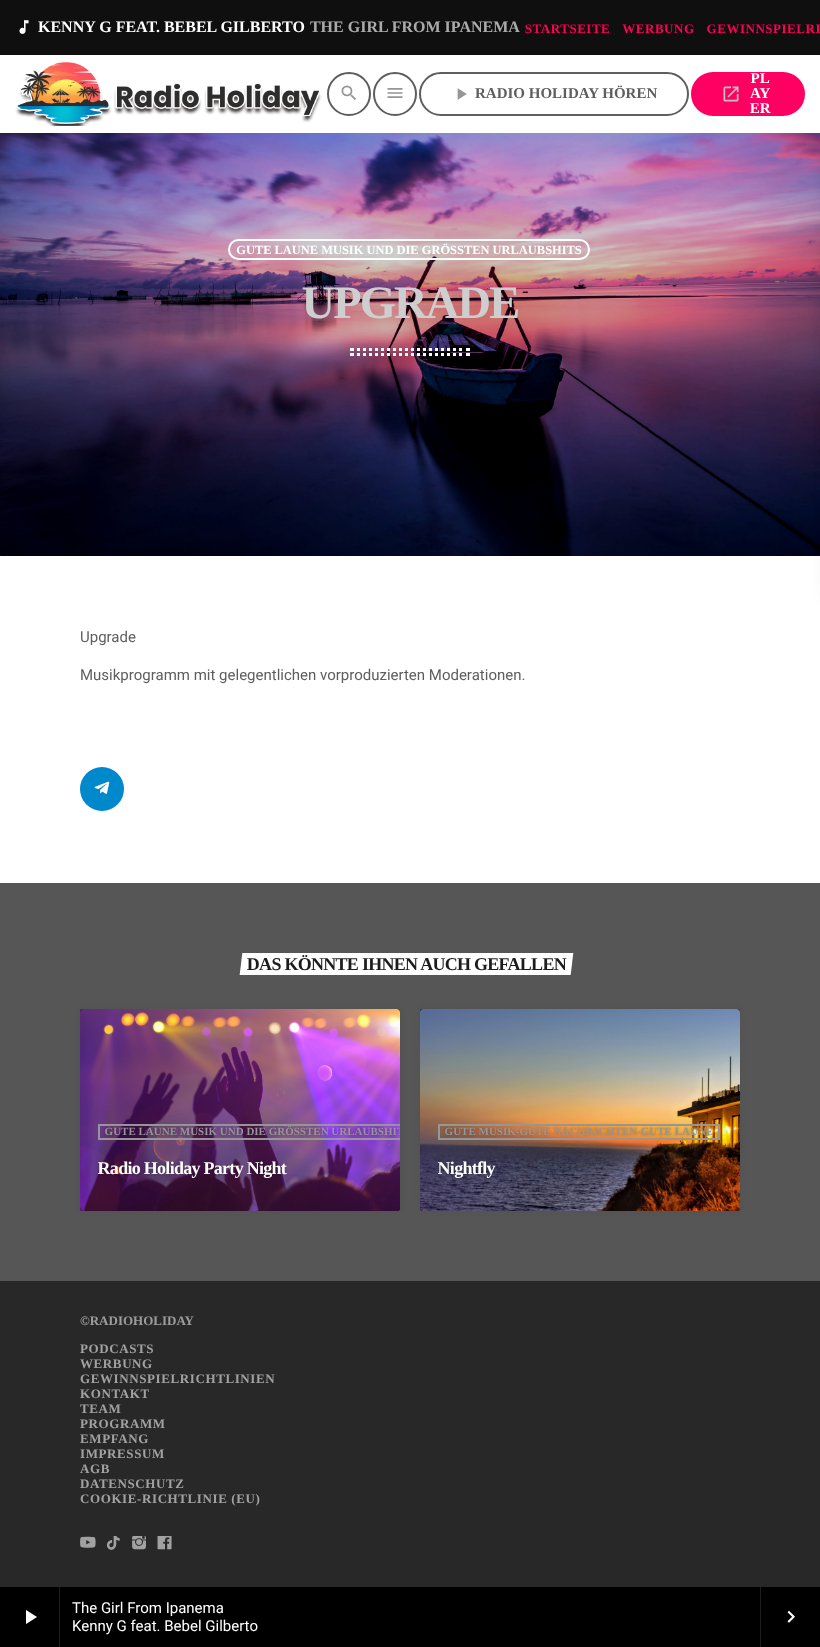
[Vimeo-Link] (170, 94)
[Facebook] (165, 1544)
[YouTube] (88, 1544)
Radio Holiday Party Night (192, 1168)
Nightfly (466, 1168)
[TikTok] (114, 1544)
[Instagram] (139, 1544)
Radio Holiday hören (554, 94)
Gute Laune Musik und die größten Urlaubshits (409, 249)
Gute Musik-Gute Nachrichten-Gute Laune (579, 1132)
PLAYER (745, 94)
